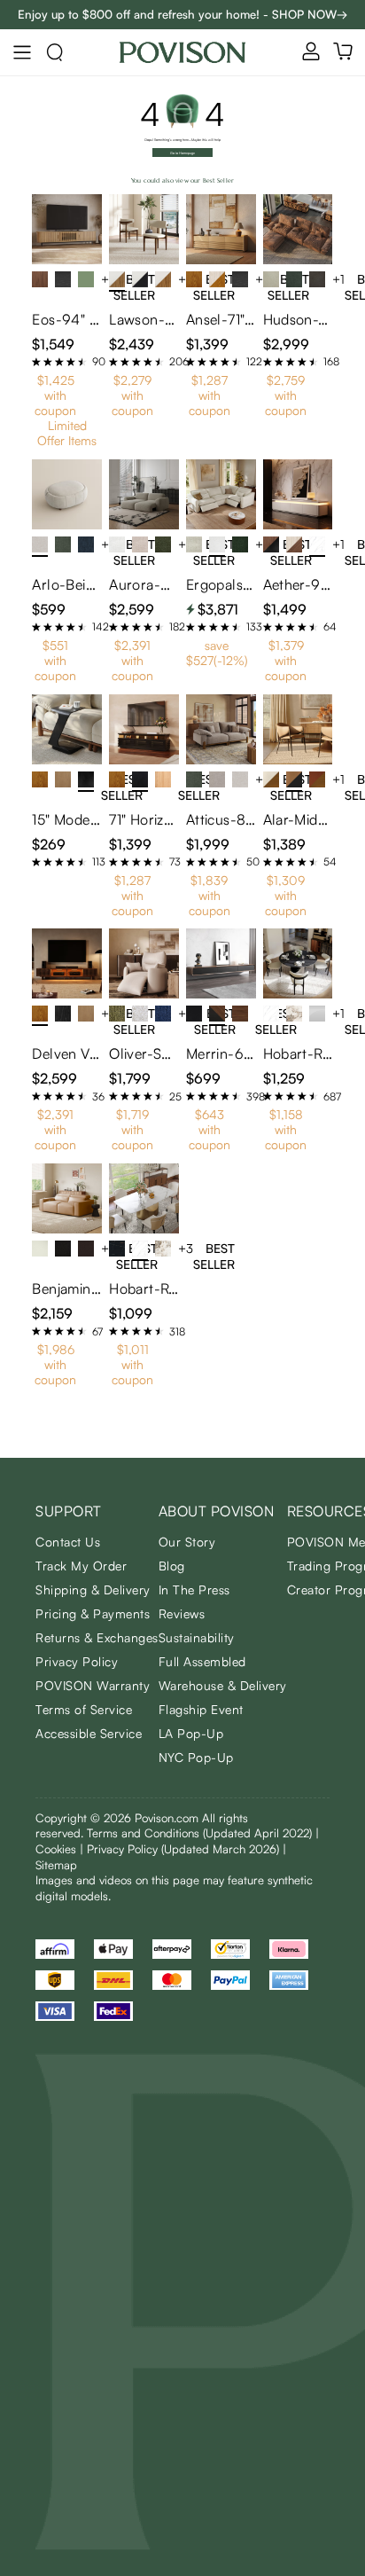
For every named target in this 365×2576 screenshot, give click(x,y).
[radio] (36, 362)
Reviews (182, 1613)
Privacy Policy (77, 1661)
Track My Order (81, 1566)
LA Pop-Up (191, 1733)
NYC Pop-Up (196, 1757)
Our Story (187, 1542)
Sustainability (197, 1637)
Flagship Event (201, 1709)
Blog (172, 1566)
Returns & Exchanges (97, 1637)
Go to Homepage (182, 153)
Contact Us (68, 1542)
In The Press (194, 1589)
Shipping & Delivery (93, 1589)
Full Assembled (202, 1661)
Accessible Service (89, 1733)
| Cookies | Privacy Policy (177, 1841)
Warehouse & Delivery (223, 1685)
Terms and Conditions (199, 1833)
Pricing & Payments (93, 1613)
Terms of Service (84, 1709)
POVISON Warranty (93, 1685)
